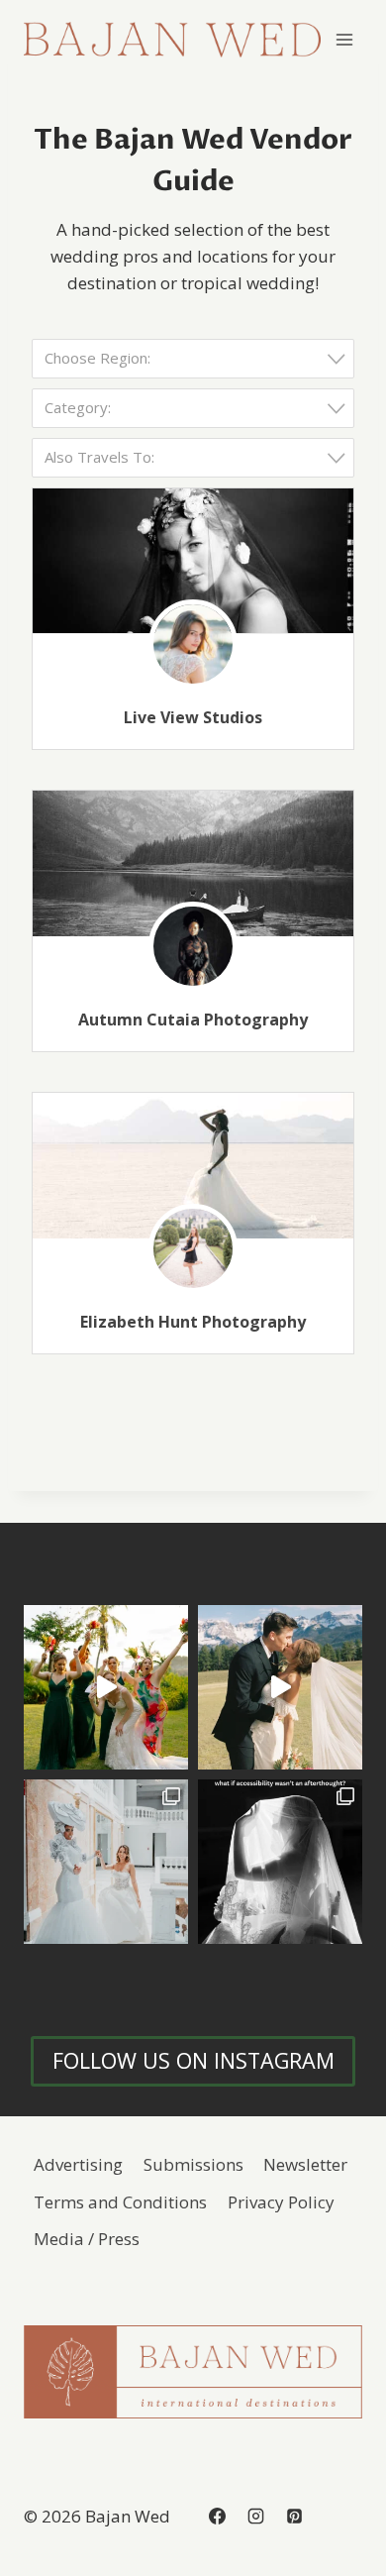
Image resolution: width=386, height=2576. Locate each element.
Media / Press (87, 2239)
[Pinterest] (294, 2517)
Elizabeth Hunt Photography (193, 1322)
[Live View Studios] (193, 561)
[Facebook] (217, 2517)
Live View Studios (193, 717)
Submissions (193, 2164)
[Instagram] (255, 2517)
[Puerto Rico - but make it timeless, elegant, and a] (106, 1862)
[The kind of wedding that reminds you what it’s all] (280, 1687)
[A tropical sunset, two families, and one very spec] (106, 1687)
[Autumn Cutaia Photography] (193, 863)
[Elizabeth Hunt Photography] (193, 1166)
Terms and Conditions (120, 2202)
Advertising (78, 2164)
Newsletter (305, 2164)
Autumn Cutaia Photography (193, 1020)
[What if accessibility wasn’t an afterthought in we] (280, 1862)
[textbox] (199, 358)
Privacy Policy (281, 2202)
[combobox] (193, 359)
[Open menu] (344, 39)
